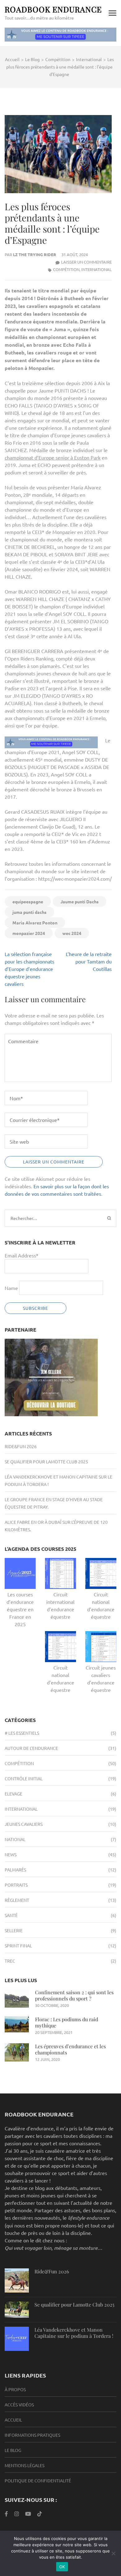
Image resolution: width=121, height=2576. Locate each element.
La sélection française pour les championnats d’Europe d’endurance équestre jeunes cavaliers (29, 969)
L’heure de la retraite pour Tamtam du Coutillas (89, 961)
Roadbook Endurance (53, 9)
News (11, 1854)
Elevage (13, 1794)
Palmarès (15, 1870)
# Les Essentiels (22, 1733)
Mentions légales (25, 2465)
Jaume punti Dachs (80, 901)
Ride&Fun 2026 (21, 1446)
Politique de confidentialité (38, 2480)
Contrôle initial (24, 1778)
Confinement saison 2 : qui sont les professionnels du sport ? (74, 1995)
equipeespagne (28, 901)
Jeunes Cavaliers (24, 1824)
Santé (11, 1915)
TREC (10, 1961)
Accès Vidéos (19, 2405)
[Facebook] (6, 2514)
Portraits (16, 1885)
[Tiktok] (40, 2514)
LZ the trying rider (35, 254)
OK (62, 2567)
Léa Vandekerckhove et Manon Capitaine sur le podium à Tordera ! (74, 2333)
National (15, 1839)
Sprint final (18, 1946)
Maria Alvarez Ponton (35, 923)
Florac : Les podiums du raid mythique (67, 2022)
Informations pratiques (32, 2435)
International (96, 269)
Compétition (66, 269)
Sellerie (14, 1930)
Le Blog (13, 2450)
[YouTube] (28, 2514)
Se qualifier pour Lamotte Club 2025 (46, 1462)
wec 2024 (72, 933)
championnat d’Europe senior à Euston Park (53, 457)
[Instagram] (17, 2514)
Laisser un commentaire (86, 262)
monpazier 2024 (29, 933)
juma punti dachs (29, 912)
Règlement (17, 1900)
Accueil (13, 2420)
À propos (15, 2389)
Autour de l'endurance (31, 1748)
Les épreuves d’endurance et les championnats (70, 2049)
